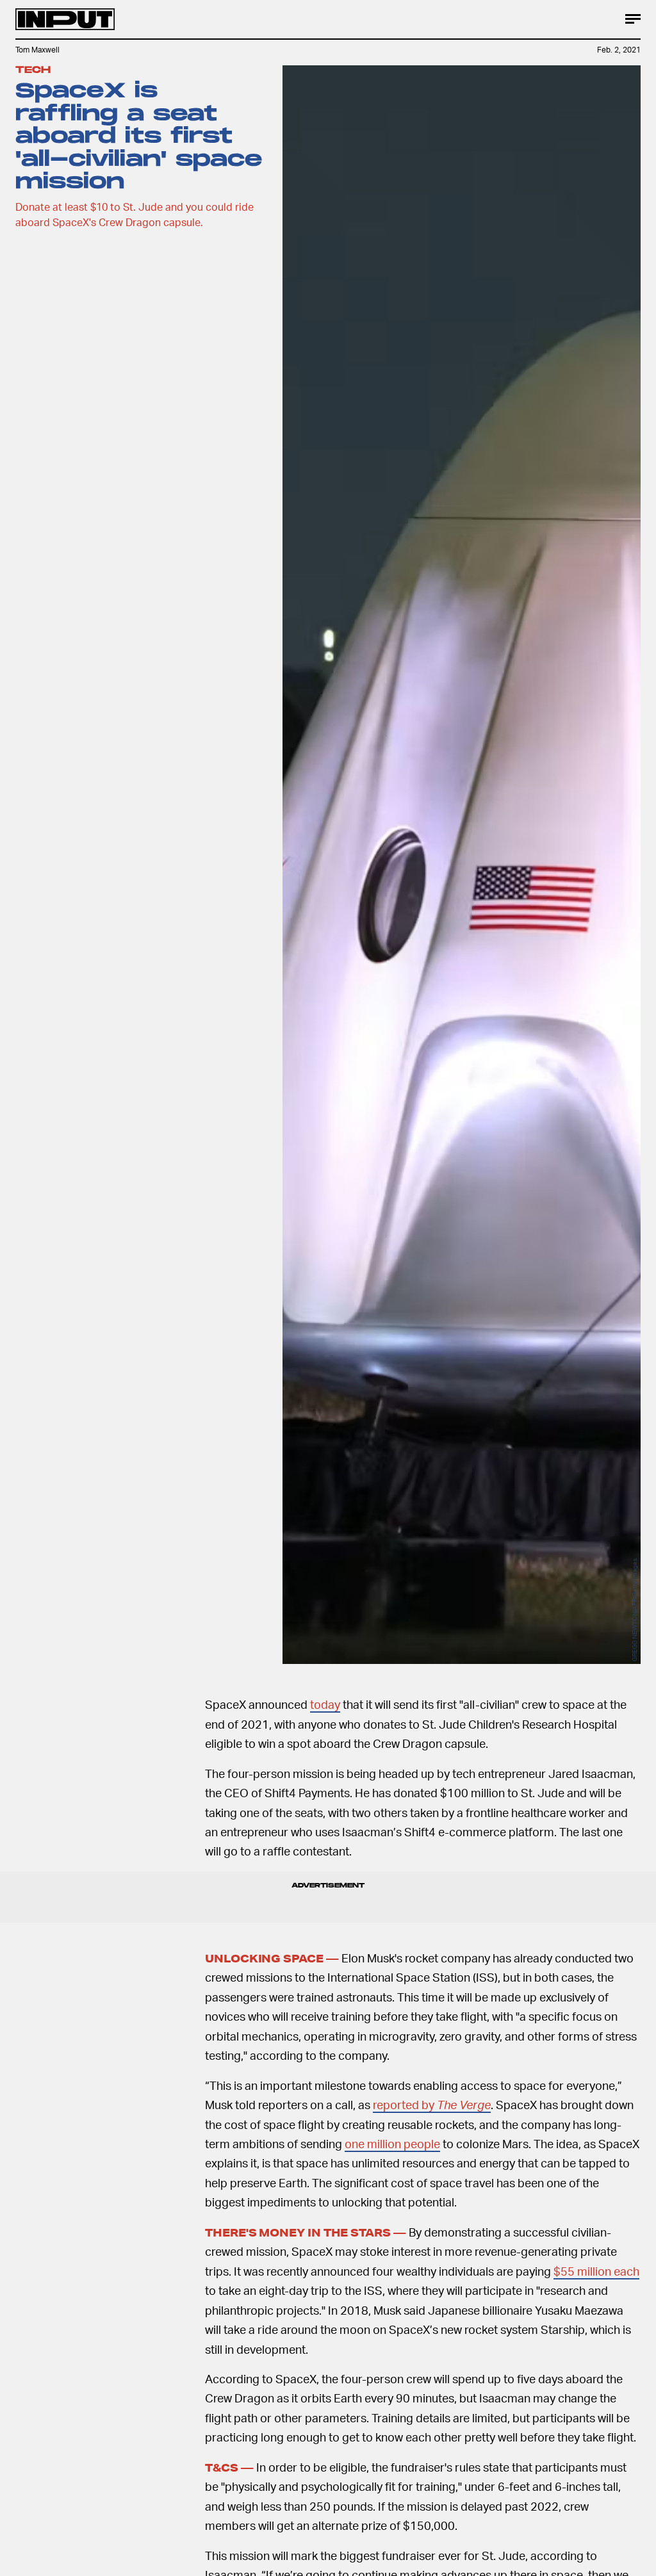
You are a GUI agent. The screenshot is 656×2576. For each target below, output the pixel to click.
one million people (392, 2143)
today (325, 1704)
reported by (432, 2104)
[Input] (65, 19)
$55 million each (596, 2271)
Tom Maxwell (37, 50)
